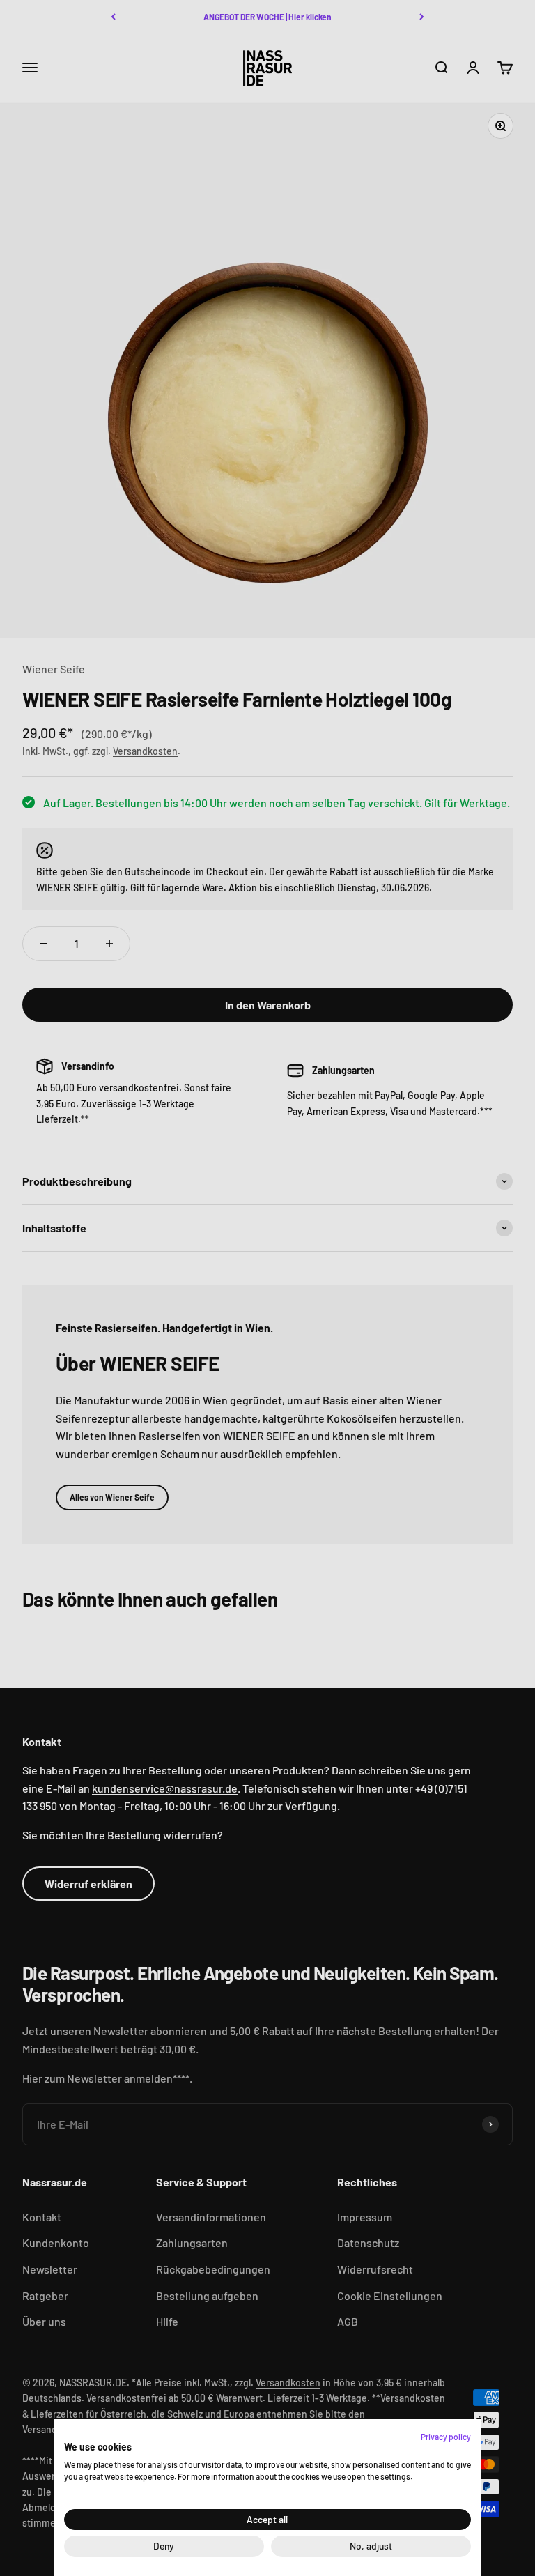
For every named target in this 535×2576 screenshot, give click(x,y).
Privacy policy (446, 2437)
